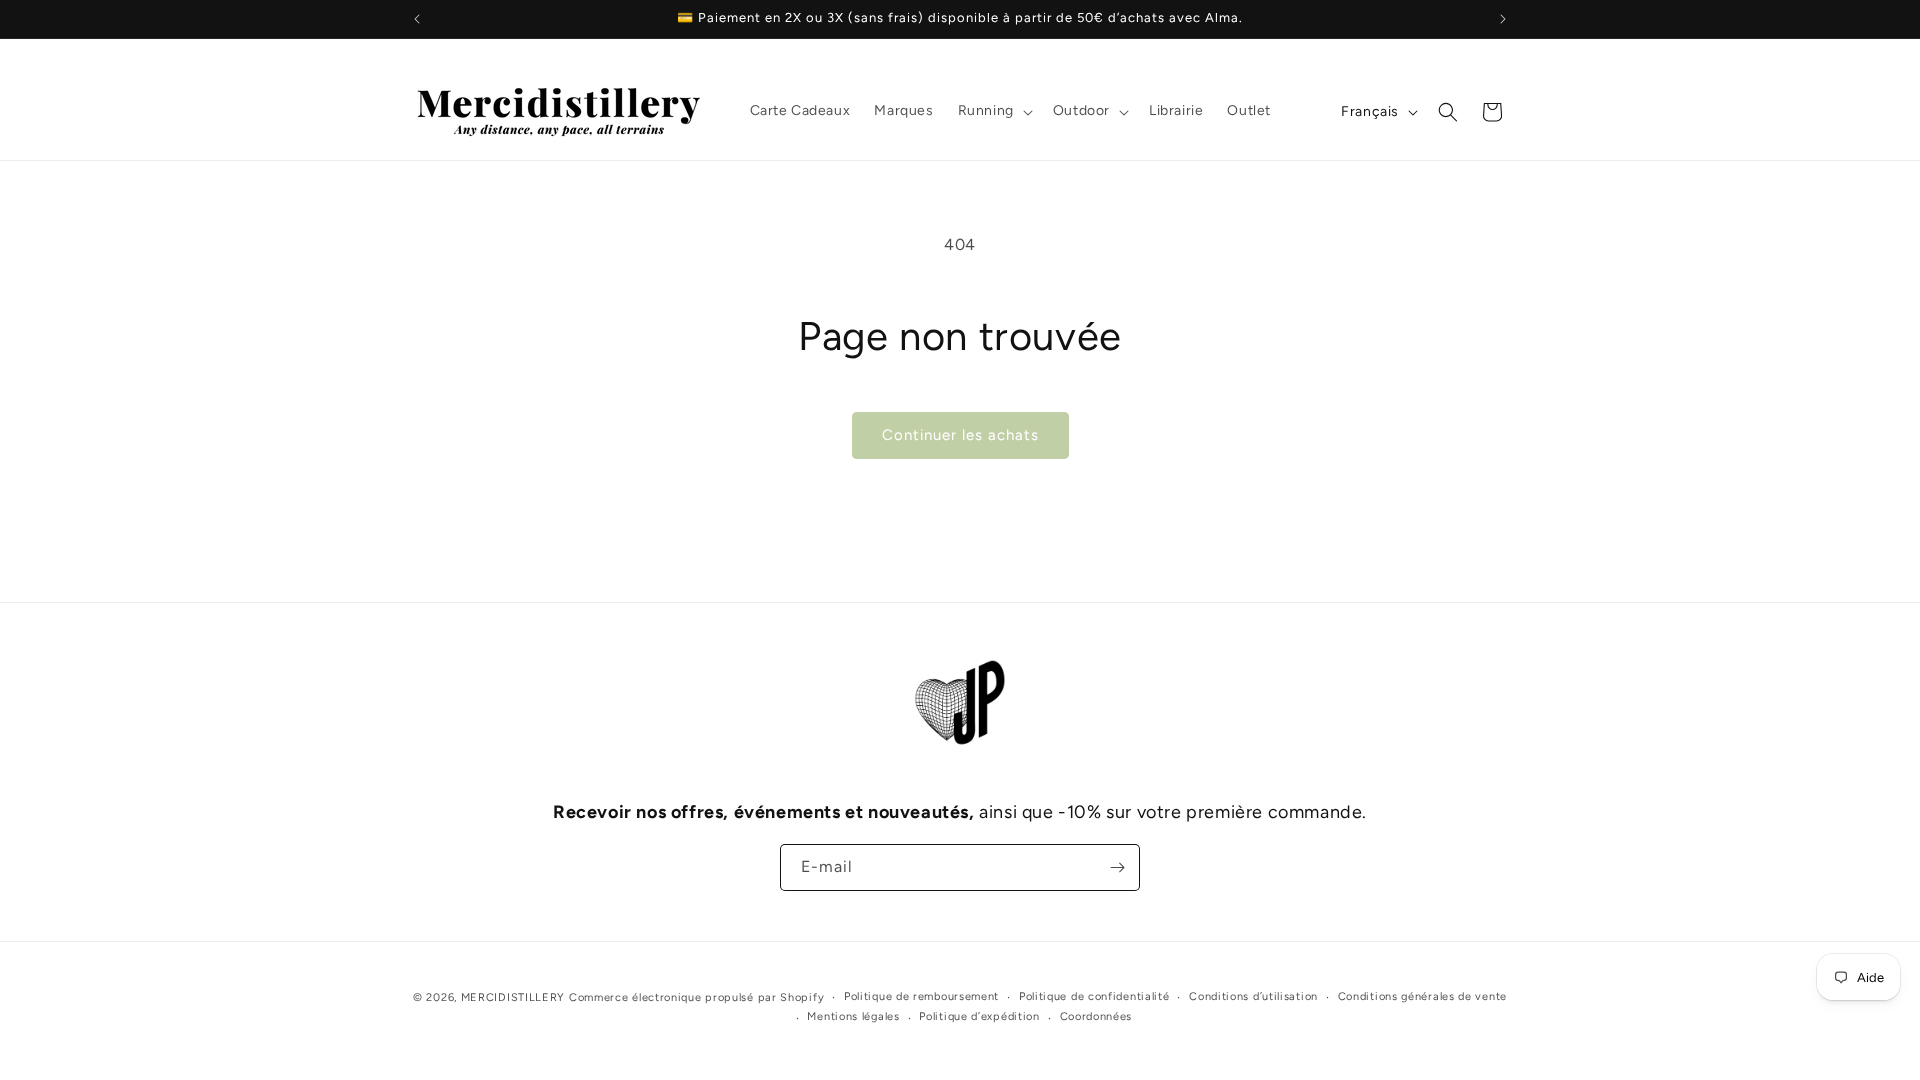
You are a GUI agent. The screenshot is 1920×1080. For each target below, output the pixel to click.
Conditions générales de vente (1422, 996)
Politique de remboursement (921, 996)
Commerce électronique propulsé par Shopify (696, 997)
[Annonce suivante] (1503, 19)
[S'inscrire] (1117, 867)
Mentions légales (853, 1016)
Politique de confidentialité (1094, 996)
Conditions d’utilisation (1253, 996)
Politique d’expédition (979, 1016)
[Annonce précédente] (417, 19)
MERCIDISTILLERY (515, 997)
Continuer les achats (960, 435)
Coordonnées (1096, 1016)
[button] (993, 111)
